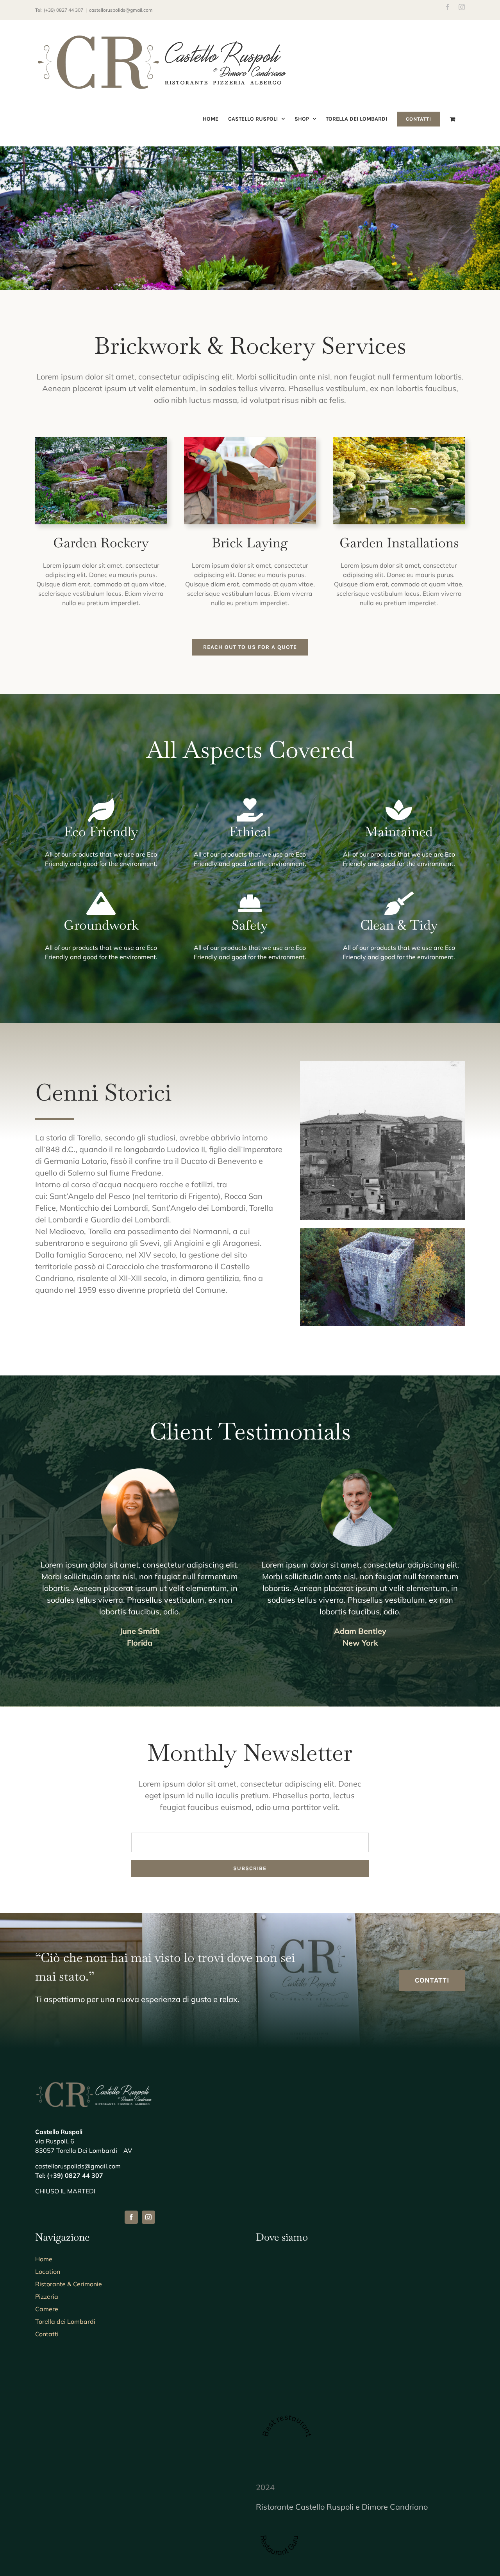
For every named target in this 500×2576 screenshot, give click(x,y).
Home (44, 2259)
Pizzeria (47, 2296)
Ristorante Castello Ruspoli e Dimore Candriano (342, 2507)
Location (48, 2271)
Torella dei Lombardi (65, 2321)
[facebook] (131, 2217)
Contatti (47, 2334)
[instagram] (148, 2217)
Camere (47, 2309)
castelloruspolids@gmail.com (121, 10)
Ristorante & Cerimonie (69, 2284)
